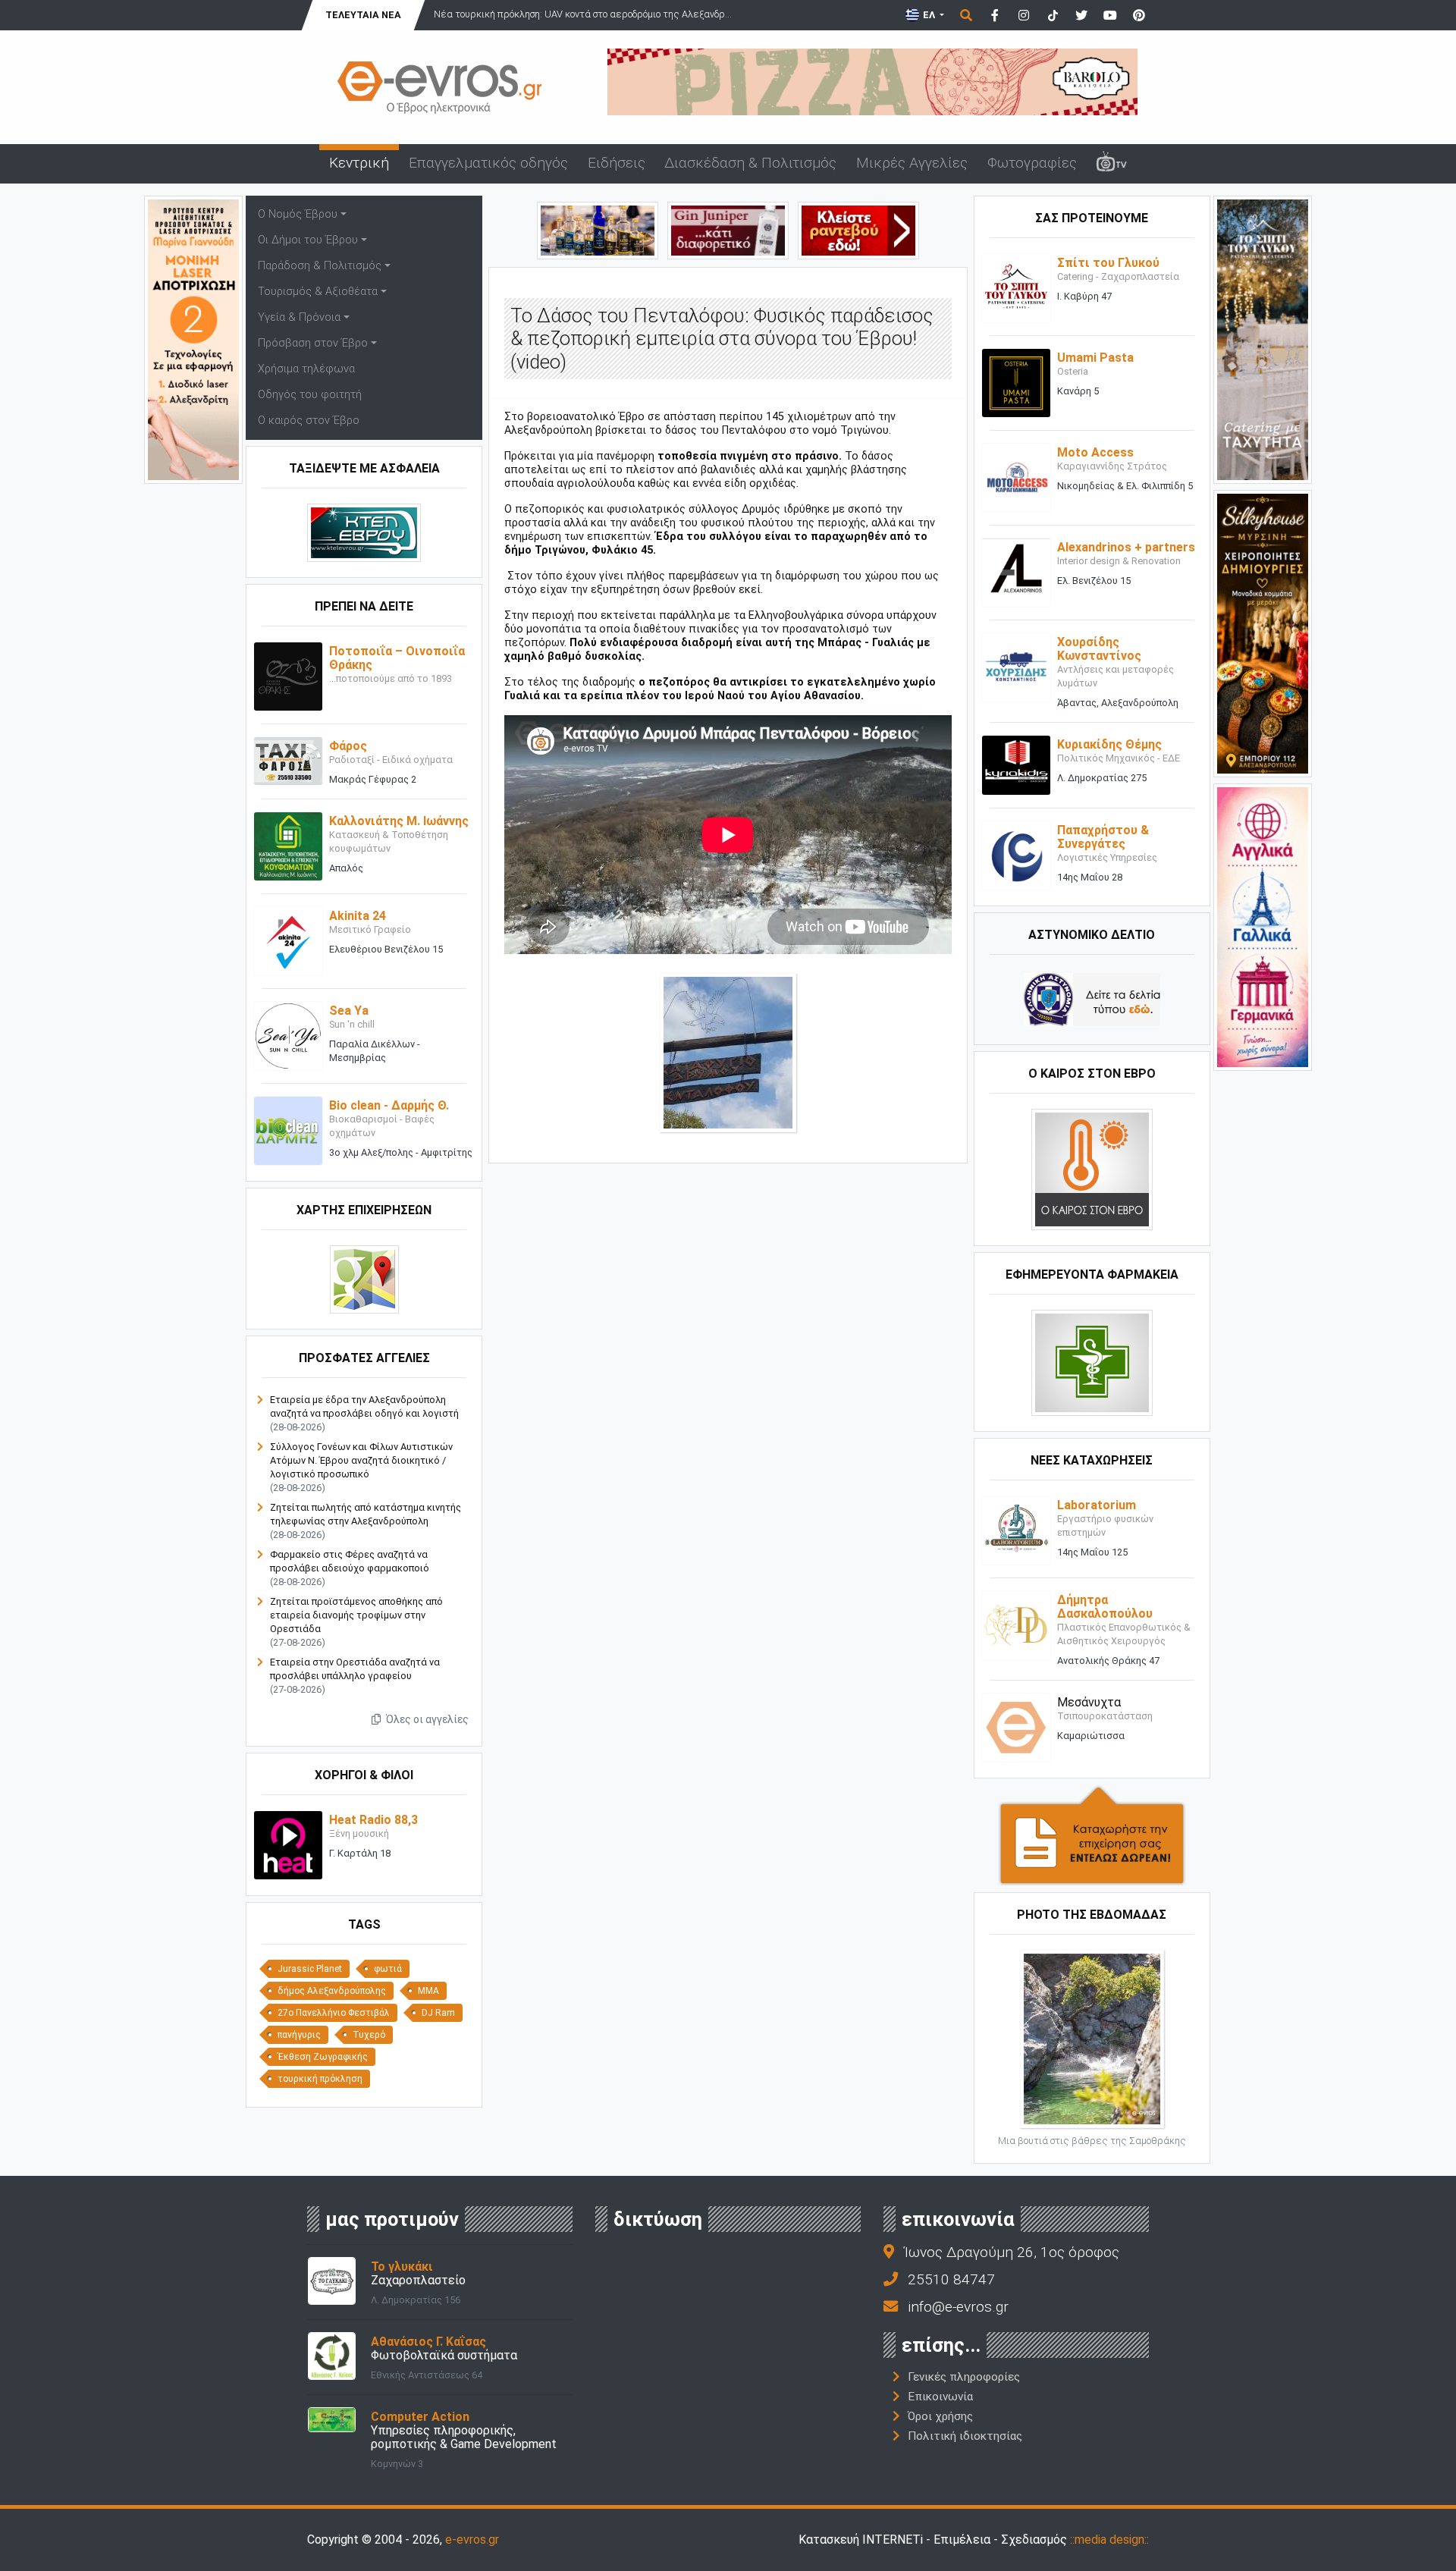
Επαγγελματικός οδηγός (488, 163)
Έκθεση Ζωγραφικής (323, 2057)
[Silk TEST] (1263, 632)
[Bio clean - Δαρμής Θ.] (288, 1130)
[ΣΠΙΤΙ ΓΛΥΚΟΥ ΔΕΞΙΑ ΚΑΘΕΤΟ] (1263, 339)
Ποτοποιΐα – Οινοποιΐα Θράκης (397, 658)
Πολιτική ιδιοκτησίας (965, 2436)
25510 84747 (951, 2279)
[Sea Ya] (288, 1036)
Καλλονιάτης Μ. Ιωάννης (399, 821)
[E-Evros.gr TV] (1112, 164)
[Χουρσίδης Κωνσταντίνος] (1016, 667)
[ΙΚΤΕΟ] (858, 229)
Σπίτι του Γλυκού (1108, 263)
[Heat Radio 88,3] (288, 1845)
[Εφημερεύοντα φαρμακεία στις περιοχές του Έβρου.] (1092, 1362)
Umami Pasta (1095, 358)
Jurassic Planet (310, 1969)
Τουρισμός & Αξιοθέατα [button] (318, 292)
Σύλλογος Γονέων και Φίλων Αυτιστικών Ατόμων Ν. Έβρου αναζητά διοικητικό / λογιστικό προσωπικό (361, 1460)
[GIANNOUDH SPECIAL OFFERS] (193, 339)
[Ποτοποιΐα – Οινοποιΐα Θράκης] (288, 676)
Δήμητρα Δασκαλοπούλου (1105, 1607)
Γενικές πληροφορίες (964, 2377)
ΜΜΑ (428, 1991)
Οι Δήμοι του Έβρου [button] (308, 240)
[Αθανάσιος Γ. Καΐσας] (332, 2355)
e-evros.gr (472, 2540)
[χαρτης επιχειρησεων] (364, 1279)
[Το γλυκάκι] (332, 2280)
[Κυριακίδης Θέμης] (1016, 765)
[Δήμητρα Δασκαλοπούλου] (1016, 1624)
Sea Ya (349, 1011)
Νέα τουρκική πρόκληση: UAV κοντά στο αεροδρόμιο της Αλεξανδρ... (583, 14)
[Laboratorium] (1016, 1529)
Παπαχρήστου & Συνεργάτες (1103, 837)
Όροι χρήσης (940, 2416)
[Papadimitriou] (598, 229)
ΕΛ (929, 15)
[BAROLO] (872, 81)
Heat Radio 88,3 (373, 1820)
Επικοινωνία (940, 2397)
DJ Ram (438, 2013)
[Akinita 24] (288, 941)
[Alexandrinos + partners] (1016, 572)
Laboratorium (1097, 1505)
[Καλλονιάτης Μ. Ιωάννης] (288, 846)
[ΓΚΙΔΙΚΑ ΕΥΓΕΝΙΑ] (1263, 926)
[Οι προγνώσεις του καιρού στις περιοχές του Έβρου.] (1092, 1168)
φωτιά (388, 1969)
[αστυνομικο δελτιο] (1092, 998)
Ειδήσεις (617, 163)
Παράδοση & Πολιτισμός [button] (320, 266)
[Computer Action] (332, 2419)
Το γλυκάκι (402, 2266)
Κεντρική (359, 163)
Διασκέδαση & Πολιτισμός (750, 163)
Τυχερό (369, 2035)
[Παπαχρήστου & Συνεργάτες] (1016, 854)
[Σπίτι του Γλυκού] (1016, 288)
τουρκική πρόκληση (320, 2079)
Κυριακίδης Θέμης (1109, 744)
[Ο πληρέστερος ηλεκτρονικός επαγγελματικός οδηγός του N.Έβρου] (440, 86)
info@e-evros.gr (958, 2307)
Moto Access (1095, 452)
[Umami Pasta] (1016, 383)
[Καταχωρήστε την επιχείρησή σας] (1092, 1834)
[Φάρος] (288, 760)
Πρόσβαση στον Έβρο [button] (313, 343)
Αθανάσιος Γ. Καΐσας (428, 2342)
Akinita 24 (358, 916)
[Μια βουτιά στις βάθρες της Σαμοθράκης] (1092, 2038)
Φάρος (348, 746)
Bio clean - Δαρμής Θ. (389, 1105)
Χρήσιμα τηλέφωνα (306, 369)
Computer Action (420, 2417)
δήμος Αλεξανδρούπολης (332, 1991)
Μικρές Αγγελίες (912, 163)
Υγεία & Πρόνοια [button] (299, 317)
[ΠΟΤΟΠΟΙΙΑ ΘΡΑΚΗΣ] (728, 229)
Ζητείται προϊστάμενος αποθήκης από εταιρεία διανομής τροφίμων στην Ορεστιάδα (356, 1615)
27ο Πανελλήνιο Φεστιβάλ (334, 2013)
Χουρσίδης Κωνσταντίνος (1099, 649)
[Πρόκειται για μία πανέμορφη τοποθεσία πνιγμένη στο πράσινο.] (728, 1052)
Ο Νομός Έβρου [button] (298, 214)
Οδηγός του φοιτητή (310, 395)
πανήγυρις (299, 2035)
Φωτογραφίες (1032, 163)
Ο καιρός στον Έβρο (309, 421)
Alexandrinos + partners (1126, 547)
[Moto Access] (1016, 477)
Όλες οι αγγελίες (426, 1719)
